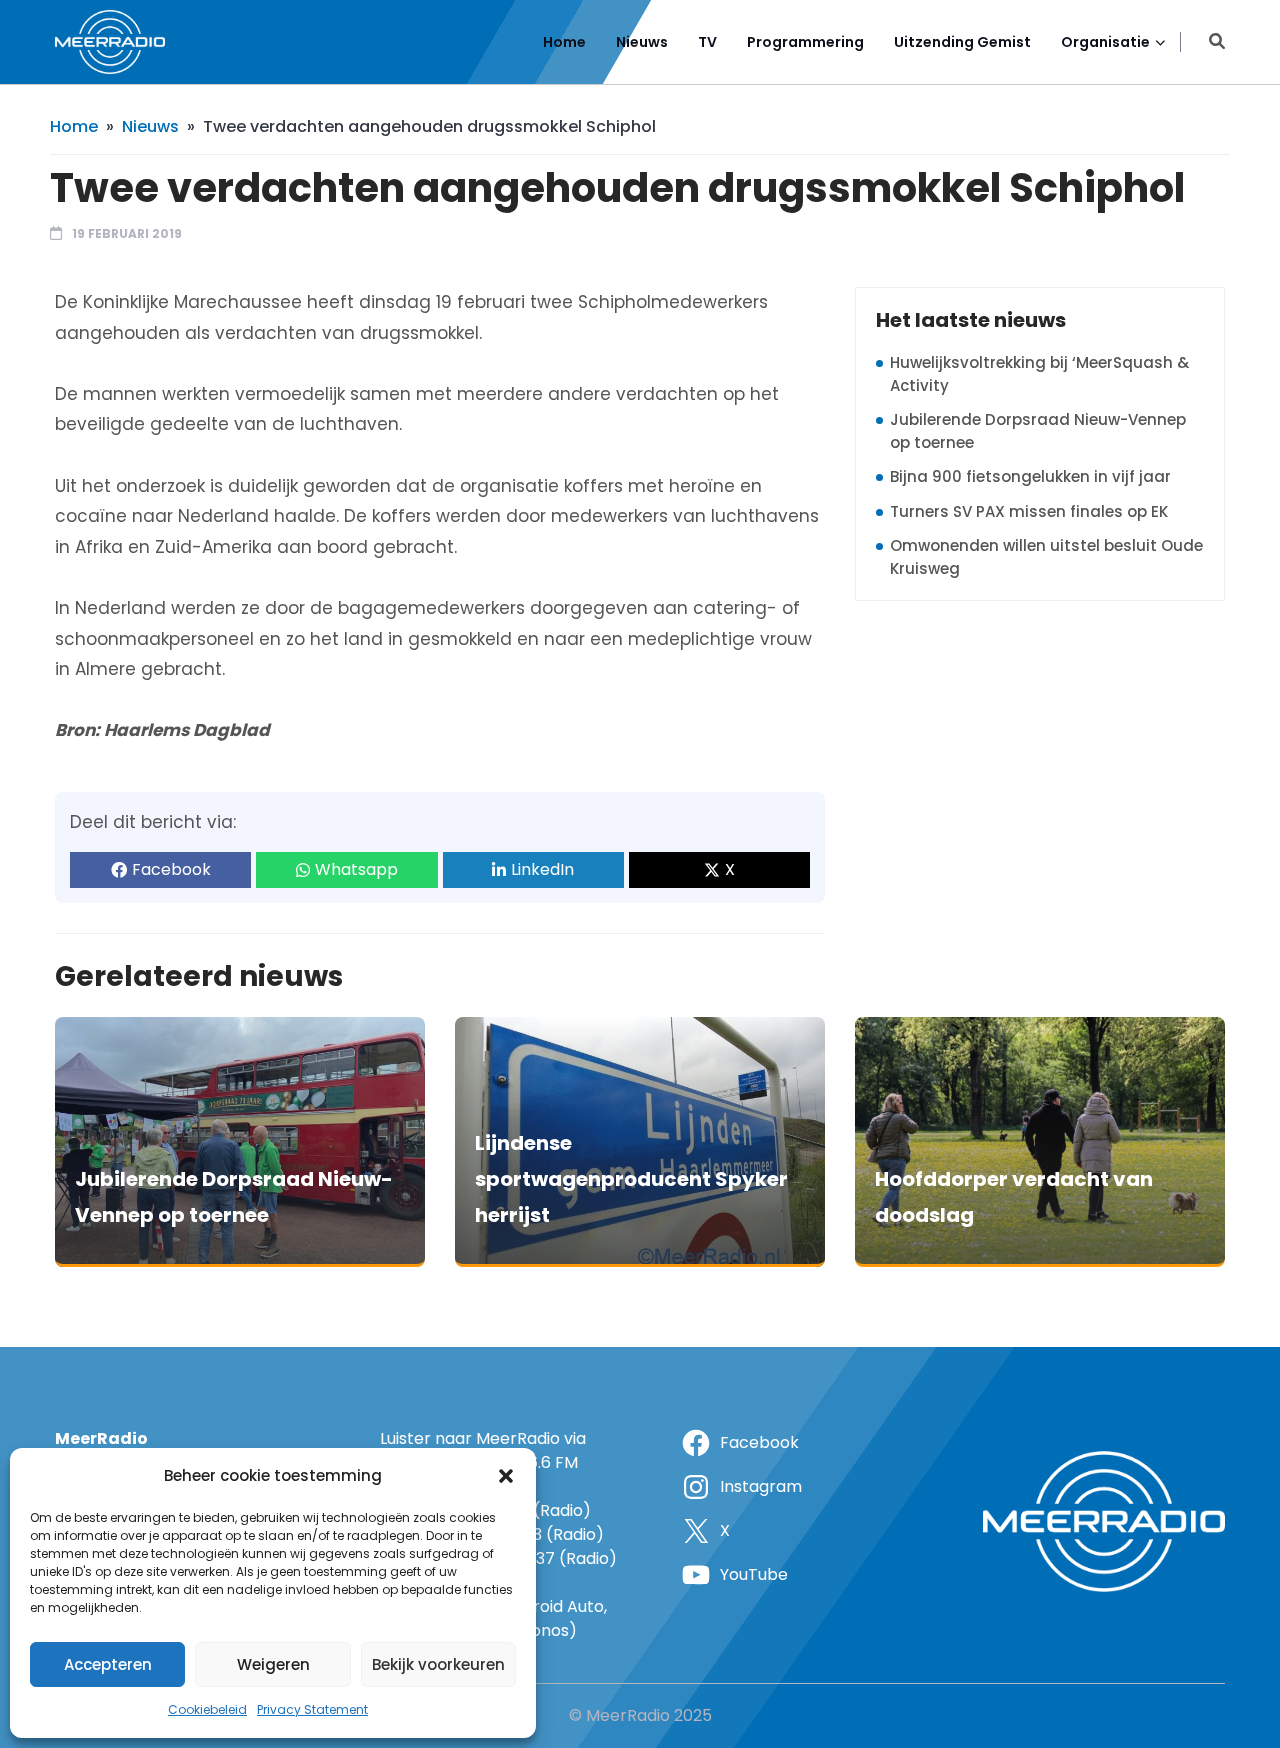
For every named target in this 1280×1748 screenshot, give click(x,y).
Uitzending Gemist (962, 42)
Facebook (171, 869)
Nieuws (642, 42)
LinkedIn (542, 869)
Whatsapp (356, 869)
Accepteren (108, 1664)
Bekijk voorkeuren (438, 1664)
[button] (506, 1476)
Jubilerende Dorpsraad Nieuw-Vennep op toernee (1038, 431)
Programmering (805, 42)
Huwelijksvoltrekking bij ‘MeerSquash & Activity (1039, 374)
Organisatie (1105, 42)
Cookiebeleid (207, 1709)
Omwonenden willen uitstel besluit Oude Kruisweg (1046, 557)
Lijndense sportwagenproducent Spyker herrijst (631, 1179)
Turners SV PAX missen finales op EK (1029, 511)
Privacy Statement (312, 1709)
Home (564, 42)
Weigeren (273, 1664)
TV (707, 42)
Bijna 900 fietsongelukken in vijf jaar (1030, 476)
